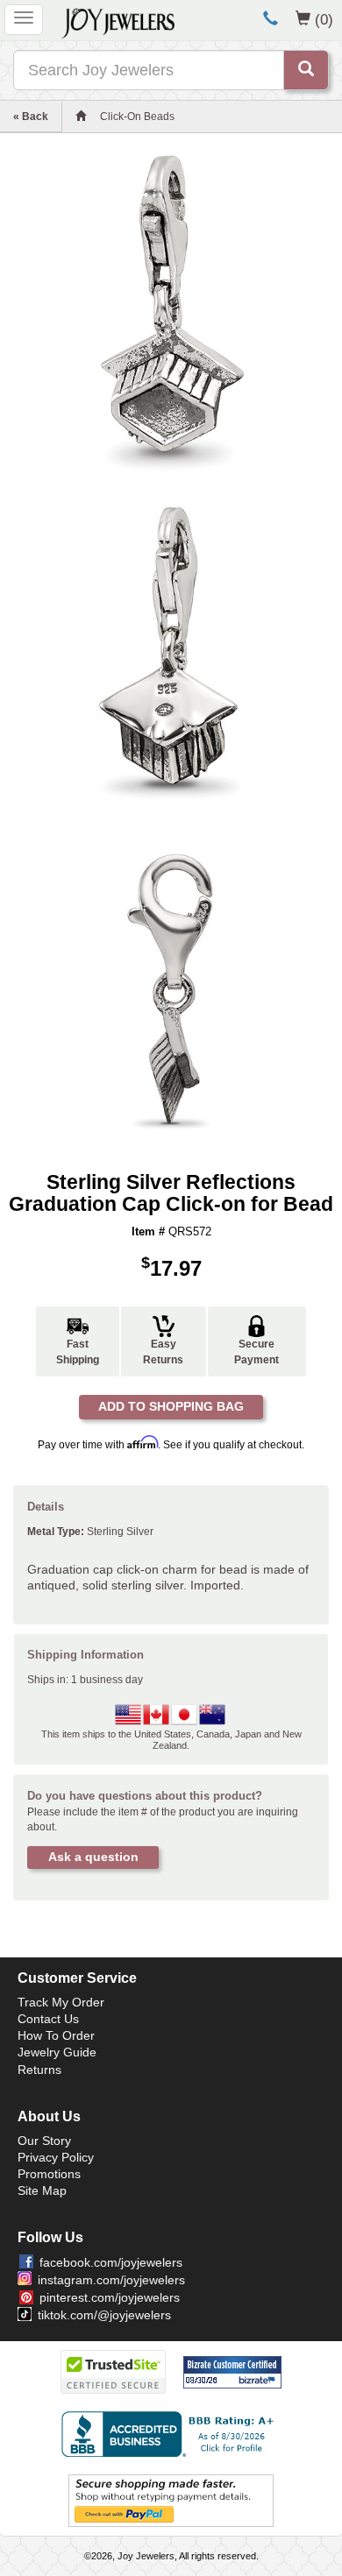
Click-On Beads (137, 117)
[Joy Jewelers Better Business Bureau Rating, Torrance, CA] (171, 2434)
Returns (39, 2070)
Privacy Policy (56, 2157)
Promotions (49, 2174)
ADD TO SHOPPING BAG (171, 1406)
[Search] (306, 70)
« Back (31, 117)
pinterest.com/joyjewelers (110, 2297)
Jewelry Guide (57, 2052)
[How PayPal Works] (171, 2500)
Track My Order (61, 2002)
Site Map (42, 2190)
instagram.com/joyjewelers (111, 2280)
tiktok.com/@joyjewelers (104, 2315)
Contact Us (48, 2019)
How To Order (56, 2035)
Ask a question (93, 1857)
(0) (324, 19)
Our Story (44, 2141)
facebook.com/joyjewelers (111, 2262)
